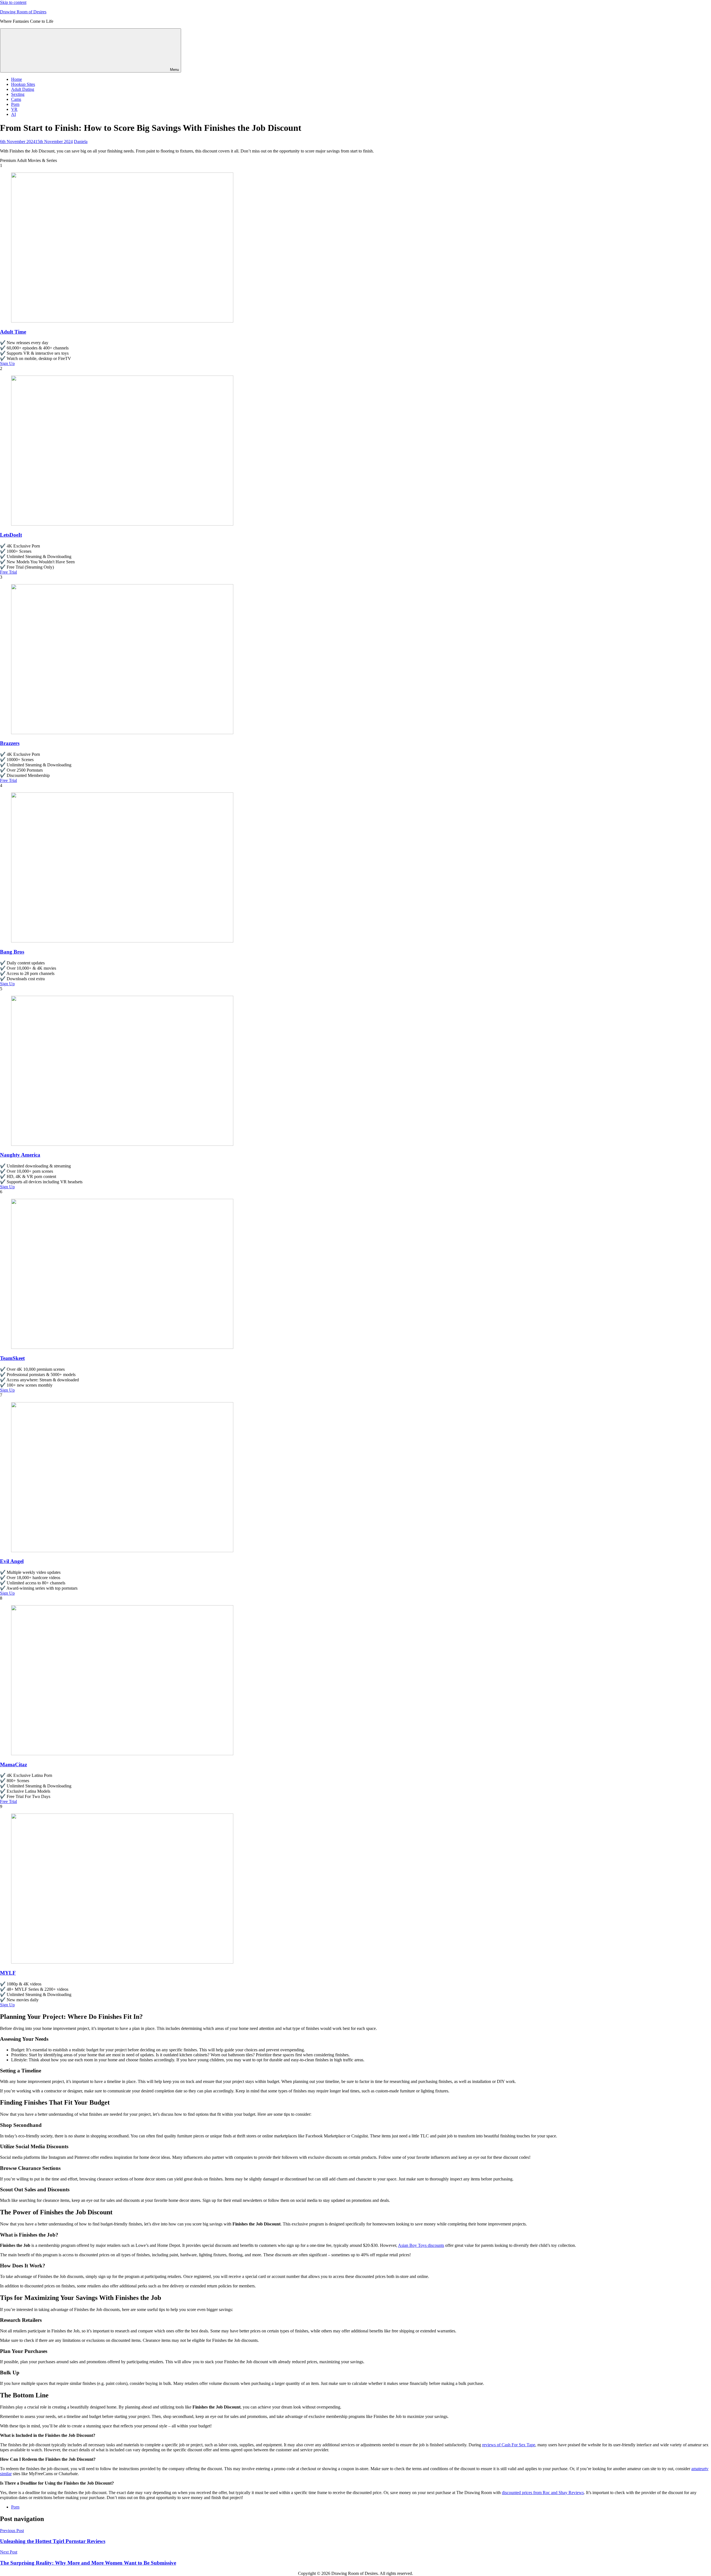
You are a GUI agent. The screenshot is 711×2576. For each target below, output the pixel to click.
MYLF (8, 1973)
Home (17, 79)
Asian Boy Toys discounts (421, 2245)
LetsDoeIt (11, 535)
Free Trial (8, 572)
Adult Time (13, 332)
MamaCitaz (13, 1765)
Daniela (81, 142)
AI (13, 114)
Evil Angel (12, 1561)
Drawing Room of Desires (23, 12)
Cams (16, 99)
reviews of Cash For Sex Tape (509, 2445)
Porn (15, 104)
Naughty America (20, 1155)
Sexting (18, 94)
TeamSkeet (12, 1358)
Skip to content (13, 2)
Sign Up (7, 363)
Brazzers (10, 743)
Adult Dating (23, 89)
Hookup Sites (23, 84)
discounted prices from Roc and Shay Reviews (543, 2493)
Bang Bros (12, 952)
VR (14, 109)
